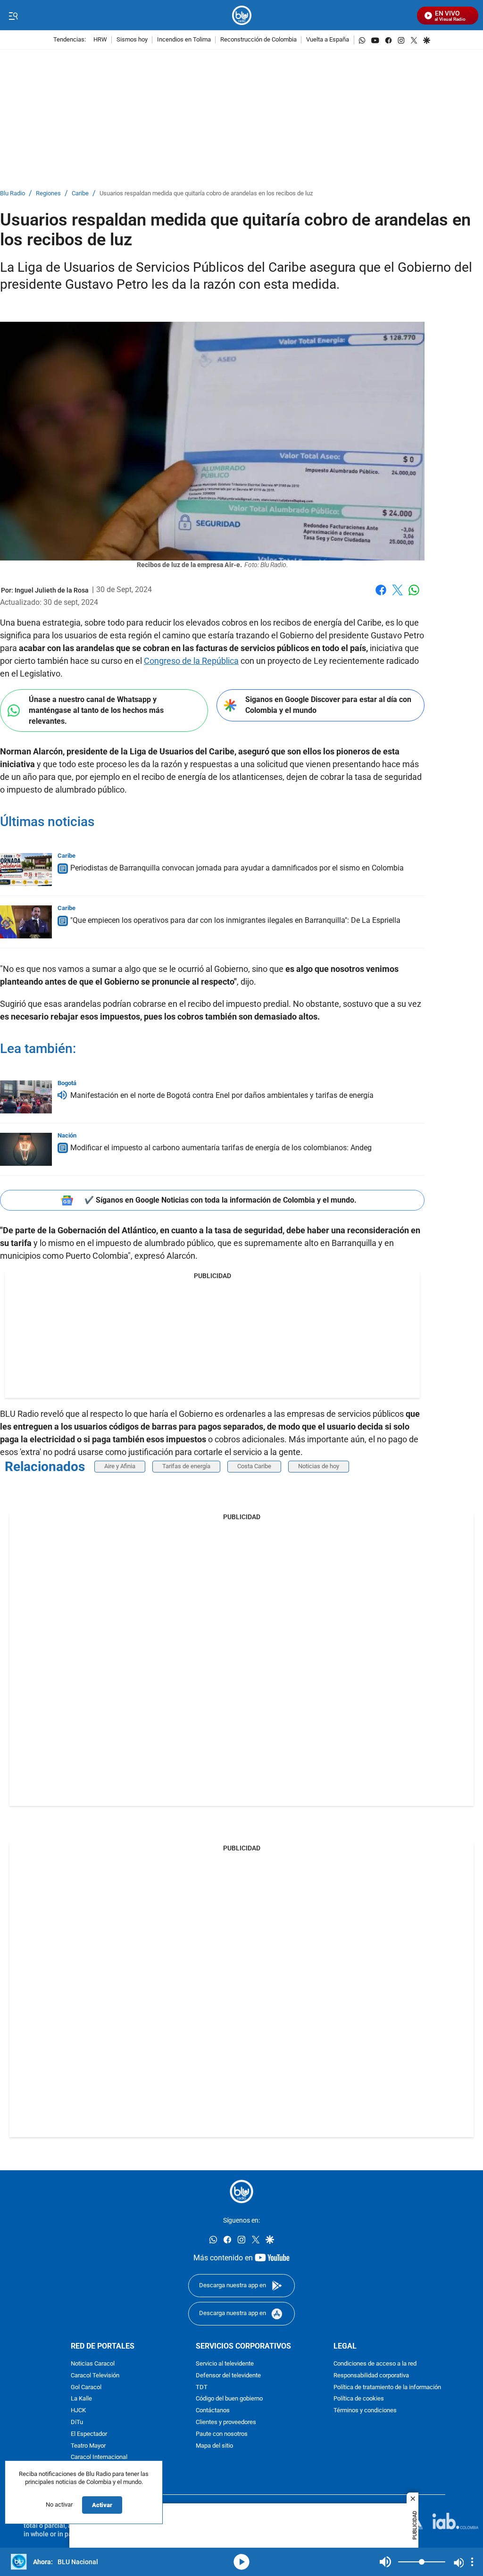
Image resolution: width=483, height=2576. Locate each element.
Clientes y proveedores (226, 2422)
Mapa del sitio (214, 2446)
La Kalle (81, 2399)
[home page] (242, 15)
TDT (202, 2388)
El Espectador (89, 2434)
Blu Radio (12, 194)
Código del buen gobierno (229, 2399)
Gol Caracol (86, 2388)
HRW (100, 40)
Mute (385, 2562)
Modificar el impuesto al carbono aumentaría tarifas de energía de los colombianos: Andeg (221, 1148)
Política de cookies (359, 2399)
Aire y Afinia (120, 1466)
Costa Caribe (254, 1466)
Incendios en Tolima (184, 40)
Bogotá (67, 1083)
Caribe (80, 194)
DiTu (77, 2422)
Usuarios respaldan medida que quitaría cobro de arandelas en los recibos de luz (206, 194)
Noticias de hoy (319, 1466)
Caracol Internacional (99, 2457)
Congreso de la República (191, 661)
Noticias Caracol (93, 2364)
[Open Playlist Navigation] (472, 2562)
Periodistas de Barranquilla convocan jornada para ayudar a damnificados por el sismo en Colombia (237, 868)
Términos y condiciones (365, 2411)
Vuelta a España (328, 40)
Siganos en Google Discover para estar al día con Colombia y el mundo (328, 705)
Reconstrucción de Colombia (258, 40)
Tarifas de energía (186, 1466)
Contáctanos (213, 2411)
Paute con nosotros (222, 2434)
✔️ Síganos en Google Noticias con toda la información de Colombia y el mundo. (221, 1200)
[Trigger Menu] (13, 16)
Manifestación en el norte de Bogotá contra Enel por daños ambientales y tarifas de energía (222, 1095)
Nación (67, 1135)
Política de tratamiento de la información (387, 2388)
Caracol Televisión (95, 2376)
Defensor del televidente (228, 2376)
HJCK (78, 2411)
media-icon (241, 2562)
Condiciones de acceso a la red (375, 2364)
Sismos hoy (132, 40)
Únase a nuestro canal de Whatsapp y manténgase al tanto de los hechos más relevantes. (96, 710)
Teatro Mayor (88, 2446)
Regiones (48, 194)
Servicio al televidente (225, 2364)
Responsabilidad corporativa (371, 2376)
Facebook (381, 596)
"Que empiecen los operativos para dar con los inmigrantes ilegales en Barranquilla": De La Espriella (235, 920)
